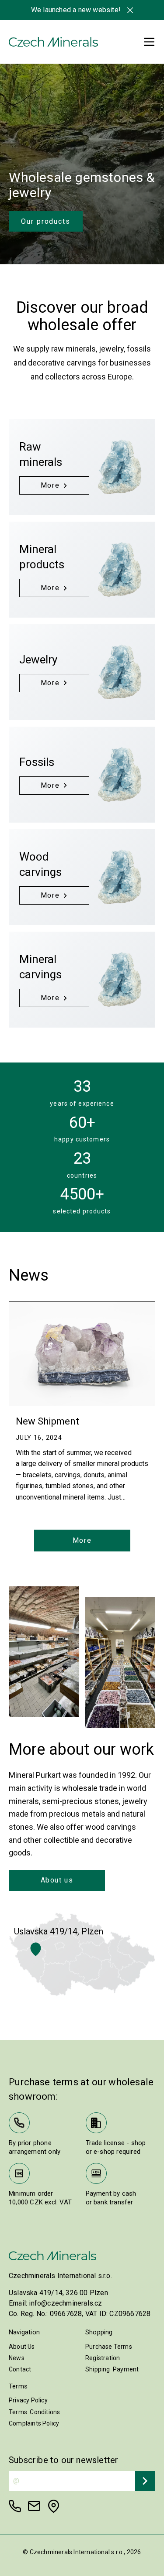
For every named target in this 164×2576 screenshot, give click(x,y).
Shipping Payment (112, 2369)
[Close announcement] (130, 10)
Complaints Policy (34, 2423)
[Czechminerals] (53, 42)
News (17, 2358)
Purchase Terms (109, 2347)
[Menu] (149, 42)
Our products (46, 221)
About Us (22, 2347)
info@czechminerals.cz (65, 2303)
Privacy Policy (28, 2400)
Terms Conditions (34, 2412)
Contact (20, 2369)
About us (57, 1880)
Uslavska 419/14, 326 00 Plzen (58, 2293)
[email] (34, 2506)
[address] (53, 2506)
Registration (103, 2358)
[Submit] (145, 2481)
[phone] (15, 2506)
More (82, 1540)
